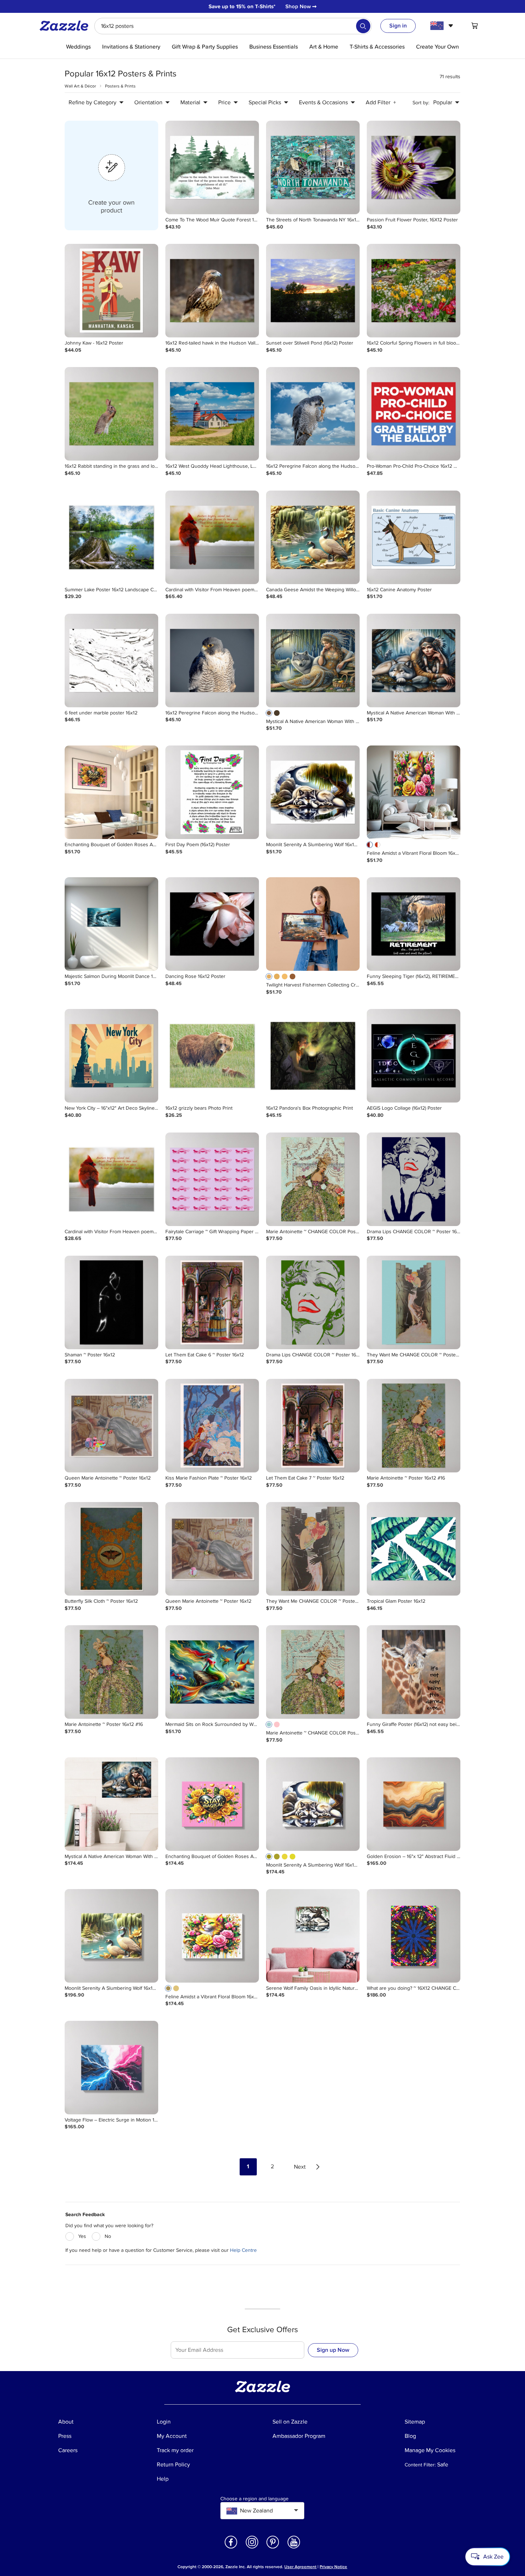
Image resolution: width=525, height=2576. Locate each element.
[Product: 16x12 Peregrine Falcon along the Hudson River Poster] (313, 414)
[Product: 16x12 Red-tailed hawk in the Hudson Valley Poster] (212, 291)
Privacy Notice (333, 2567)
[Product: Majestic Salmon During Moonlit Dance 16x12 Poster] (111, 924)
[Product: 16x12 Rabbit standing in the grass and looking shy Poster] (111, 414)
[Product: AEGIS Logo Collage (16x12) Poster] (414, 1056)
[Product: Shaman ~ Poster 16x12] (111, 1302)
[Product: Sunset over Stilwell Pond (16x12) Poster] (313, 291)
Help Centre (243, 2250)
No (108, 2236)
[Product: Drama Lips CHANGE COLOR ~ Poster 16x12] (414, 1179)
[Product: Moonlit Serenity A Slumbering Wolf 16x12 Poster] (313, 792)
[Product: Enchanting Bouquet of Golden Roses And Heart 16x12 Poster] (111, 792)
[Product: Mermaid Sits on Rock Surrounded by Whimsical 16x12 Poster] (212, 1672)
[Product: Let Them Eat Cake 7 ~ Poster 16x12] (313, 1426)
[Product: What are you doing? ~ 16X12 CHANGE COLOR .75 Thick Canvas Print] (414, 1936)
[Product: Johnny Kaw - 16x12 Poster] (111, 291)
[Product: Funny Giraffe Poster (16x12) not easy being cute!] (414, 1672)
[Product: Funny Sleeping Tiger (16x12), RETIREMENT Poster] (414, 924)
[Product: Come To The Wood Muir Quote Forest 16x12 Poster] (212, 167)
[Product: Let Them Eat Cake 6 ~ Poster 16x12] (212, 1302)
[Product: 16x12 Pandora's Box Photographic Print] (313, 1056)
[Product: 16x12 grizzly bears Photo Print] (212, 1056)
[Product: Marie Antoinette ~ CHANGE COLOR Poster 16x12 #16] (313, 1179)
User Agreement (300, 2567)
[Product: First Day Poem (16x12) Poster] (212, 792)
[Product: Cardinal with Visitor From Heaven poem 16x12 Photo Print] (111, 1179)
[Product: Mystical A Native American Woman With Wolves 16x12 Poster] (313, 661)
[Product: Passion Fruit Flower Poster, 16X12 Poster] (414, 167)
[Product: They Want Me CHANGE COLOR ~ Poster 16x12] (414, 1302)
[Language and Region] (443, 26)
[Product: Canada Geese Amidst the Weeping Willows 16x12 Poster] (313, 537)
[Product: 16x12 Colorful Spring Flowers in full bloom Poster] (414, 291)
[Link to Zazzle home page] (66, 26)
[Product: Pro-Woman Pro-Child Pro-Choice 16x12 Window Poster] (414, 414)
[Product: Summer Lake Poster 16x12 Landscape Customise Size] (111, 537)
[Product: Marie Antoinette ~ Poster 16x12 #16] (414, 1426)
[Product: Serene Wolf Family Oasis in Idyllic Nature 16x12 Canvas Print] (313, 1936)
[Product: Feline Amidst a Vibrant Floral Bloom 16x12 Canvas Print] (212, 1936)
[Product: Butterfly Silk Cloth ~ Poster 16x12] (111, 1549)
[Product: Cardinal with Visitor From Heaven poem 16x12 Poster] (212, 537)
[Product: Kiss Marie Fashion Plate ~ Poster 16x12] (212, 1426)
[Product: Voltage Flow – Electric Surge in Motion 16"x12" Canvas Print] (111, 2068)
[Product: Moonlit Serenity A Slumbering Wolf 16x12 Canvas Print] (313, 1804)
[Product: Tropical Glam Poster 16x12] (414, 1549)
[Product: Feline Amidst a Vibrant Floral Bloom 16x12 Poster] (414, 792)
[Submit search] (363, 26)
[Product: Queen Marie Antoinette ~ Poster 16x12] (111, 1426)
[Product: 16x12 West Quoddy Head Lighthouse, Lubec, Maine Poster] (212, 414)
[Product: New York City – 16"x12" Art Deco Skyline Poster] (111, 1056)
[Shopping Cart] (475, 26)
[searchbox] (233, 26)
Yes (82, 2236)
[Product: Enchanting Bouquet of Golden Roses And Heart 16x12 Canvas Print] (212, 1804)
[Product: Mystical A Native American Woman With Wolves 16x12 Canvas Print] (111, 1804)
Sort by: (421, 103)
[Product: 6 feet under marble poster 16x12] (111, 661)
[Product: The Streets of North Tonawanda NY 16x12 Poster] (313, 167)
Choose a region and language (254, 2499)
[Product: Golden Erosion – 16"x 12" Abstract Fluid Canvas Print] (414, 1804)
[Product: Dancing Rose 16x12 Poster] (212, 924)
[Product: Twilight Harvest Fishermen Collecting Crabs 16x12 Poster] (313, 924)
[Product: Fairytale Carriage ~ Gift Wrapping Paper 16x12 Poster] (212, 1179)
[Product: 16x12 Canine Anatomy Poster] (414, 537)
